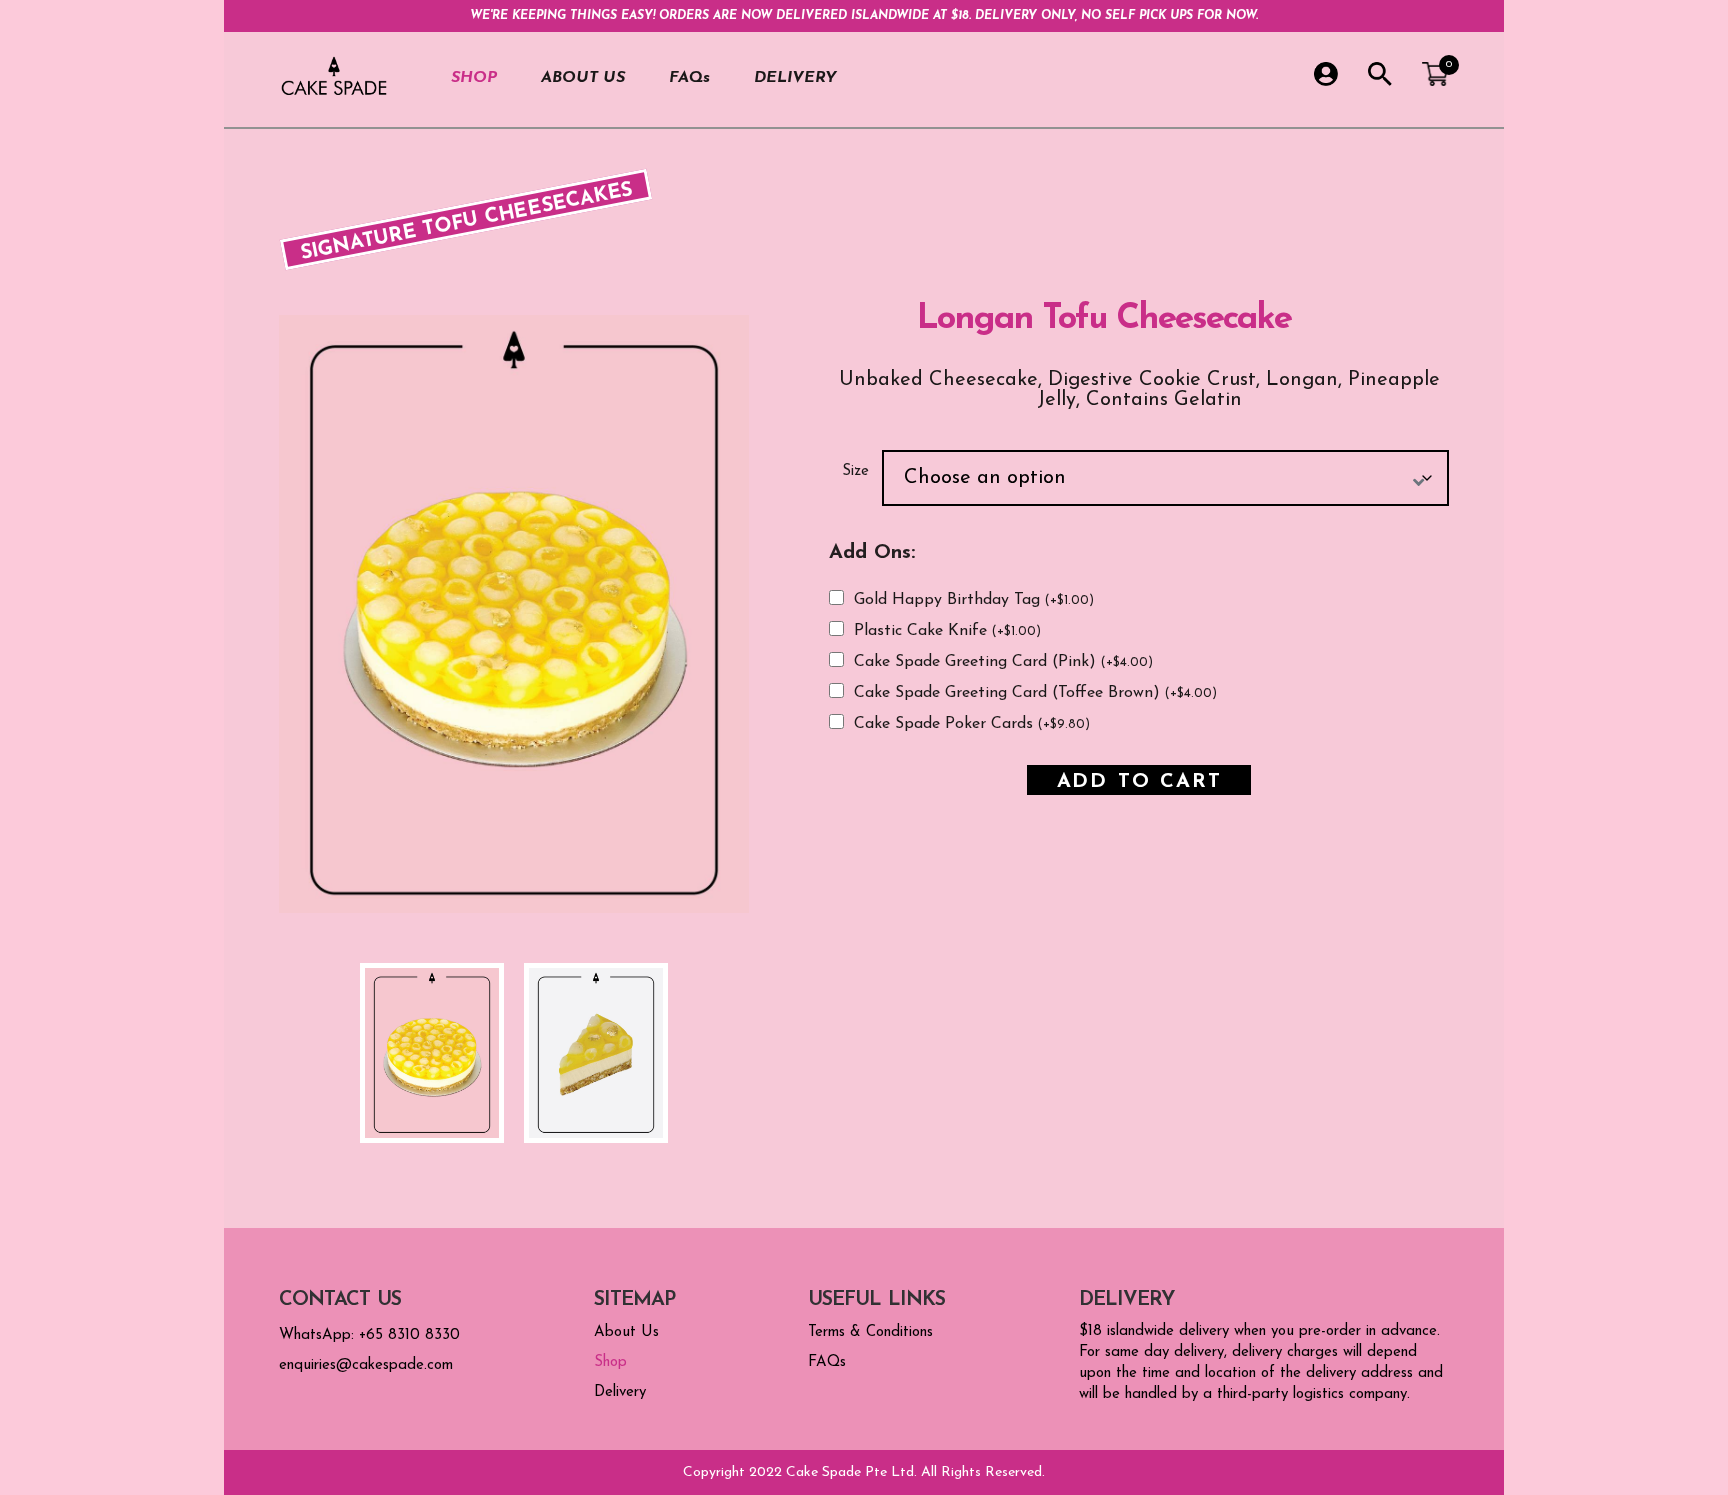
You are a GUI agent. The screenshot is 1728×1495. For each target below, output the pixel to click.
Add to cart (1139, 780)
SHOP (474, 78)
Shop (610, 1362)
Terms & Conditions (870, 1332)
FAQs (689, 78)
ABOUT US (583, 78)
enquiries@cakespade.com (366, 1365)
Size (855, 471)
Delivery (620, 1392)
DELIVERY (795, 78)
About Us (626, 1332)
